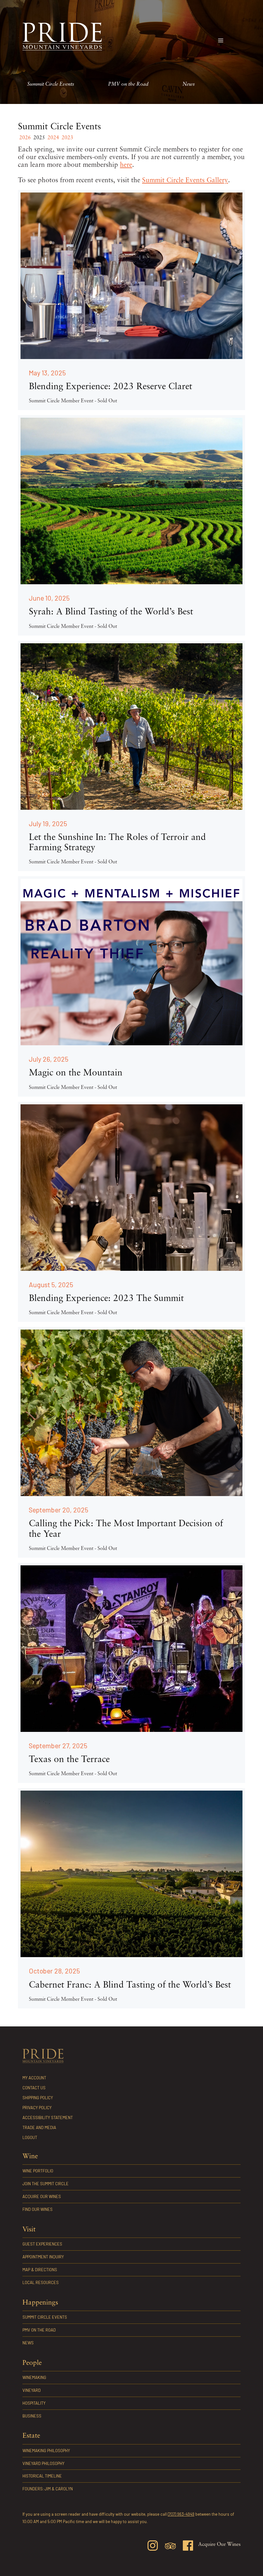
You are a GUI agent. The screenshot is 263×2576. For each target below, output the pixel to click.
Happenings (40, 2303)
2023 (67, 138)
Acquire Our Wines (42, 2196)
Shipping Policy (38, 2098)
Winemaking (34, 2377)
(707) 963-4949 (181, 2514)
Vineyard (32, 2390)
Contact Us (34, 2088)
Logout (30, 2137)
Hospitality (34, 2403)
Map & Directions (40, 2270)
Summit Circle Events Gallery (185, 180)
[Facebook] (188, 2547)
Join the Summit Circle (46, 2184)
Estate (31, 2436)
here (126, 165)
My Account (34, 2078)
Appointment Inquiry (43, 2257)
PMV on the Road (128, 84)
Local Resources (41, 2282)
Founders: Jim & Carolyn (48, 2489)
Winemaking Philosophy (46, 2451)
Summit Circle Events (51, 84)
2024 (53, 138)
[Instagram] (153, 2547)
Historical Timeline (42, 2476)
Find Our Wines (38, 2209)
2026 (25, 138)
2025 (39, 138)
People (32, 2363)
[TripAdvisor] (170, 2547)
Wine (30, 2157)
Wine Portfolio (38, 2171)
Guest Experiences (42, 2244)
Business (32, 2416)
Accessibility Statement (48, 2118)
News (189, 84)
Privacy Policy (37, 2108)
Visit (29, 2230)
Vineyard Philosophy (43, 2463)
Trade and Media (39, 2127)
